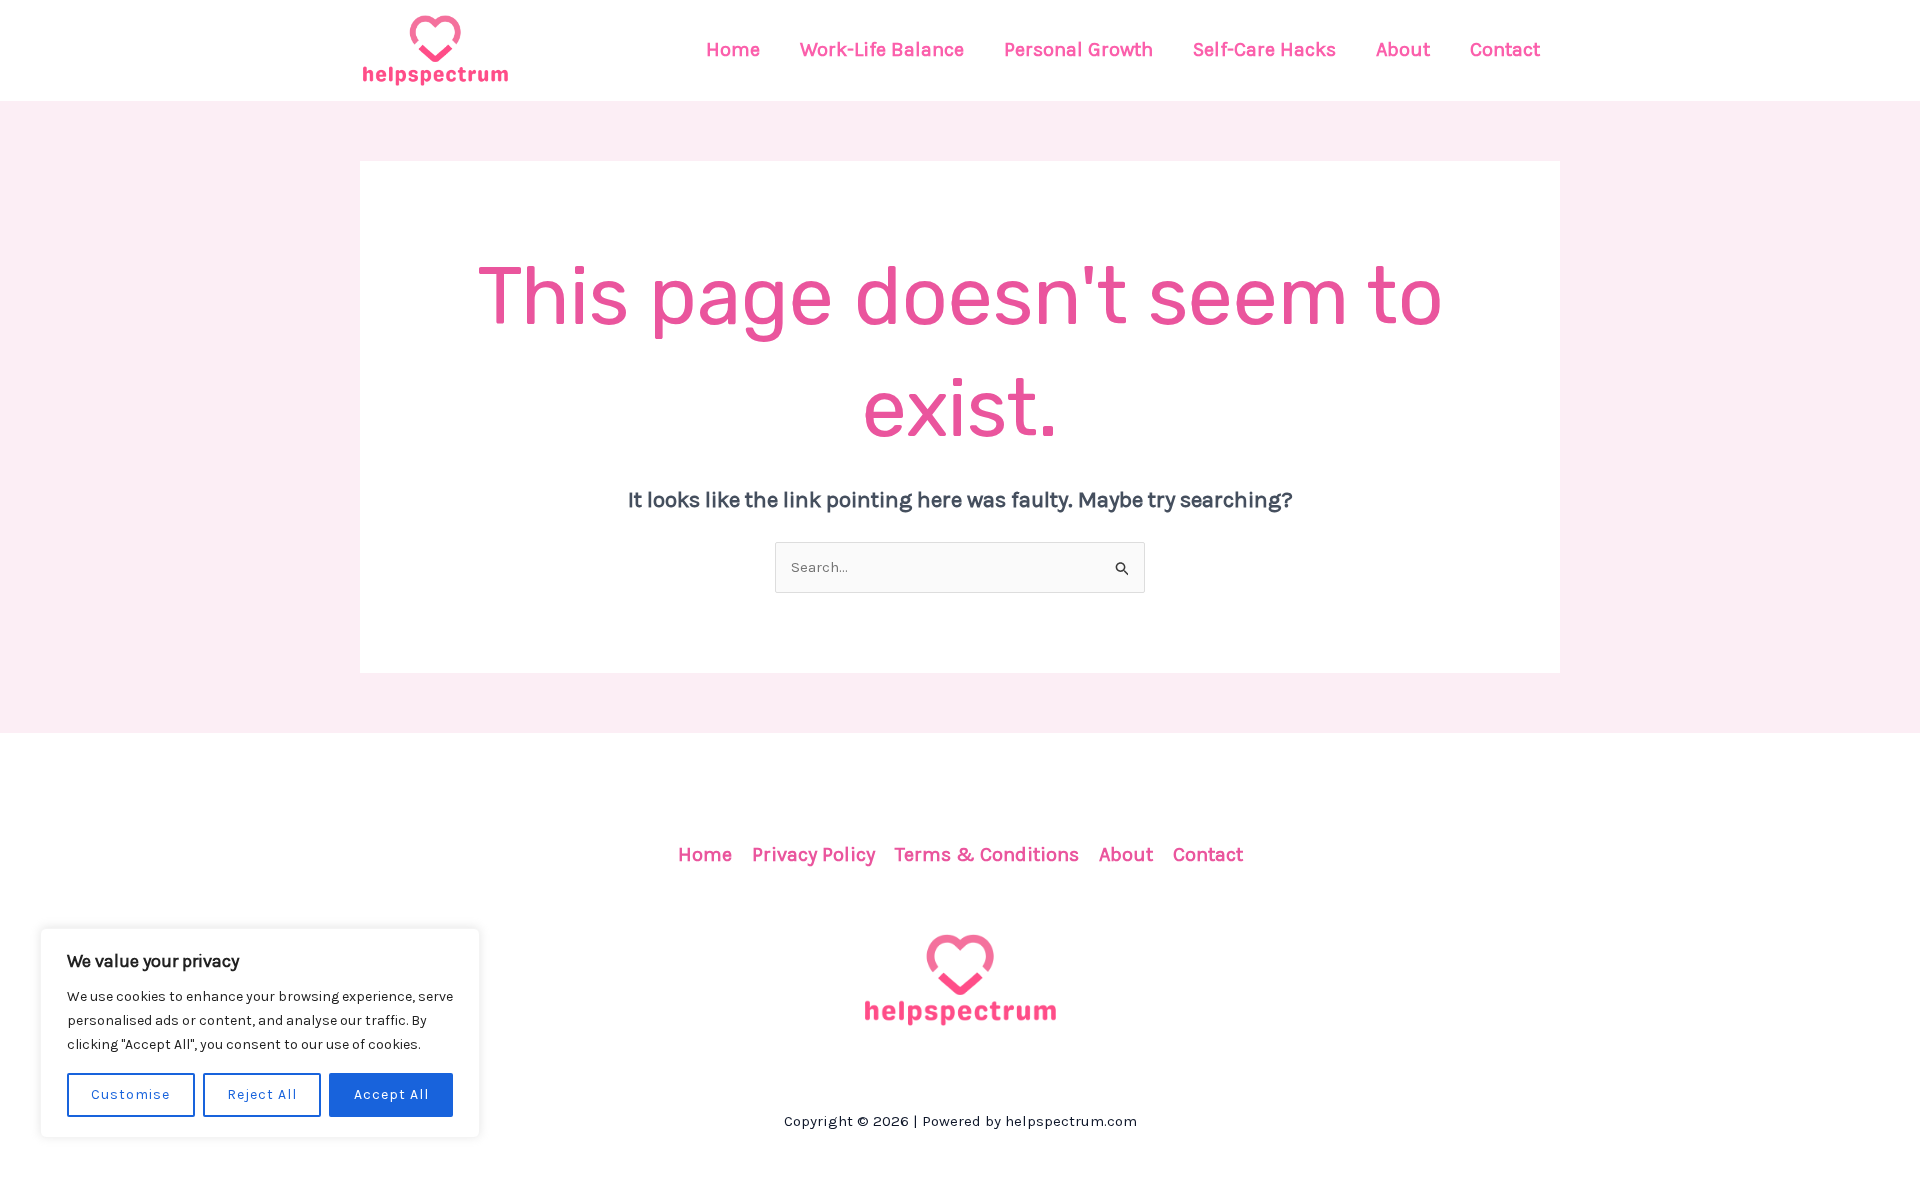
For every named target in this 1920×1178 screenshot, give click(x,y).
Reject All (262, 1094)
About (1126, 854)
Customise (130, 1094)
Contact (1208, 854)
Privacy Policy (813, 854)
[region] (260, 1033)
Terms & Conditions (987, 854)
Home (705, 854)
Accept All (391, 1094)
